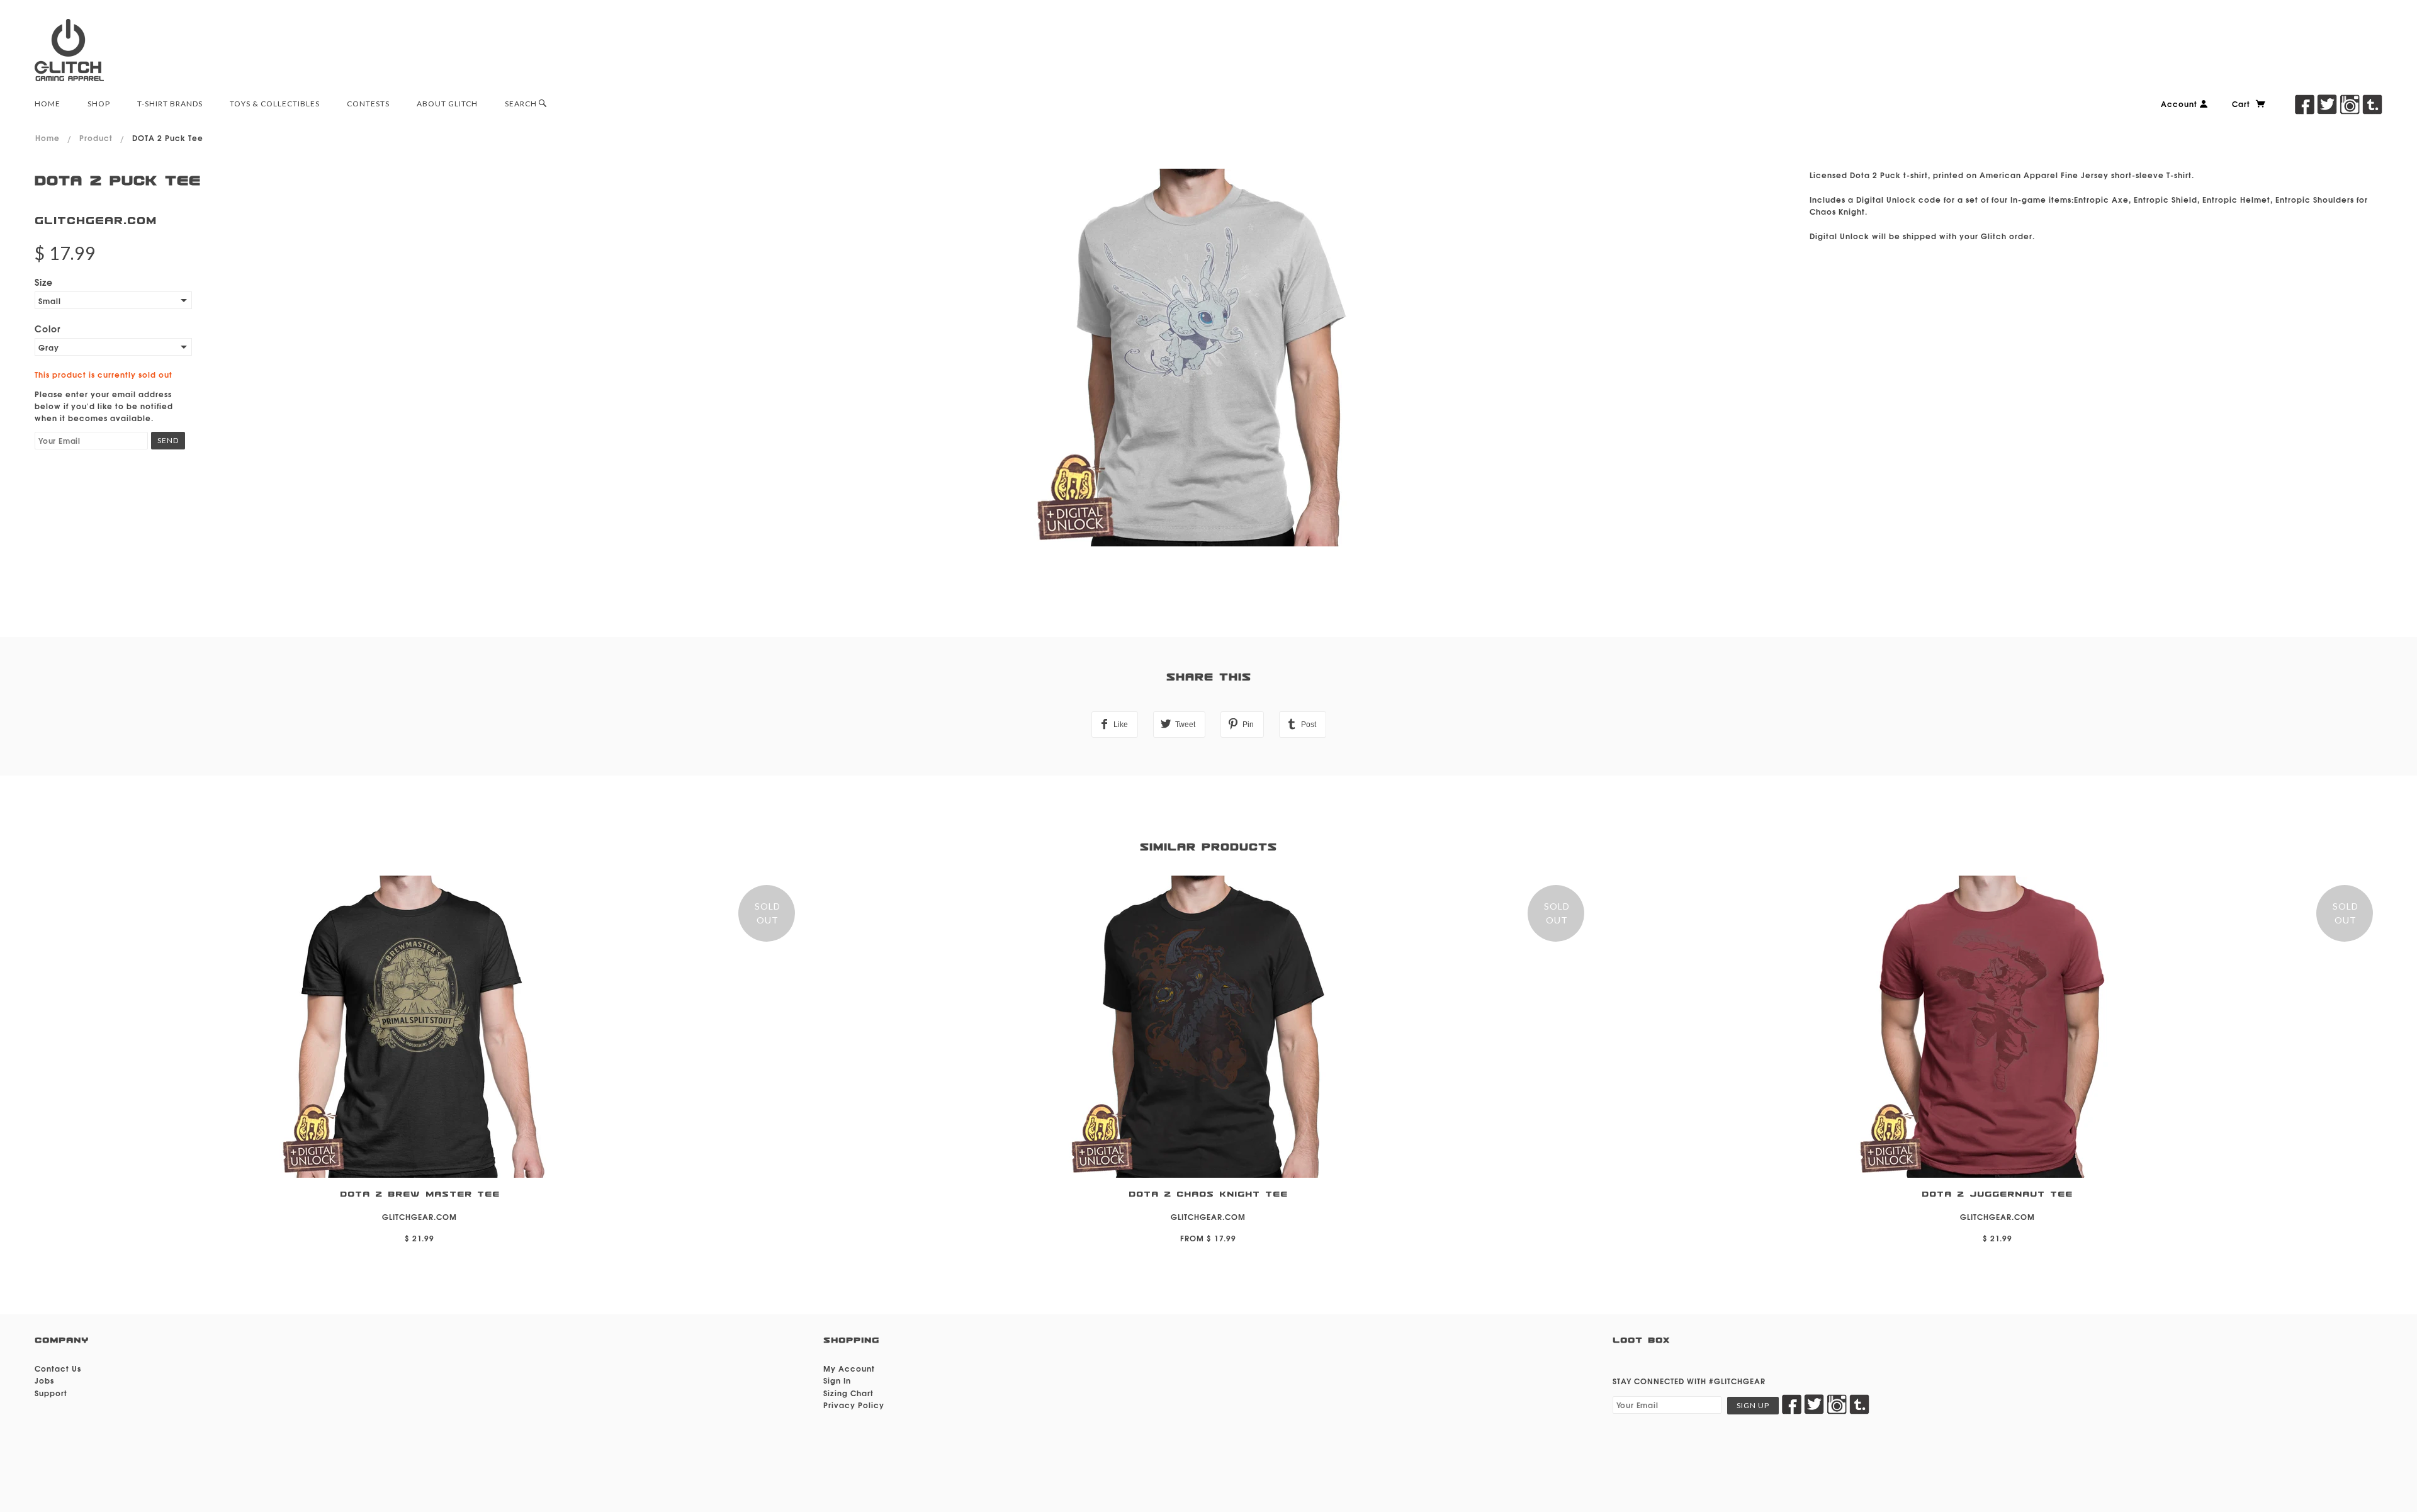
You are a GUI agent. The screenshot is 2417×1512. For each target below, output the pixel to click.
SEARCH (522, 104)
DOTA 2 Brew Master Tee (420, 1194)
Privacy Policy (854, 1405)
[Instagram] (2350, 104)
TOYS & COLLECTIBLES (275, 104)
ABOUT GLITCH (447, 104)
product (96, 138)
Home (48, 138)
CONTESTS (368, 104)
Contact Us (58, 1368)
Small (50, 301)
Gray (49, 347)
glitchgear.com (96, 221)
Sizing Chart (848, 1393)
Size (44, 282)
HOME (48, 104)
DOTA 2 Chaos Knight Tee (1208, 1194)
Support (51, 1393)
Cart (2242, 104)
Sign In (837, 1380)
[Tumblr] (2372, 104)
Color (48, 328)
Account (2180, 104)
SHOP (99, 104)
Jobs (44, 1380)
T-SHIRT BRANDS (170, 104)
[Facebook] (2304, 104)
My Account (849, 1368)
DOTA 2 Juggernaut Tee (1997, 1194)
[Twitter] (2327, 104)
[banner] (69, 50)
